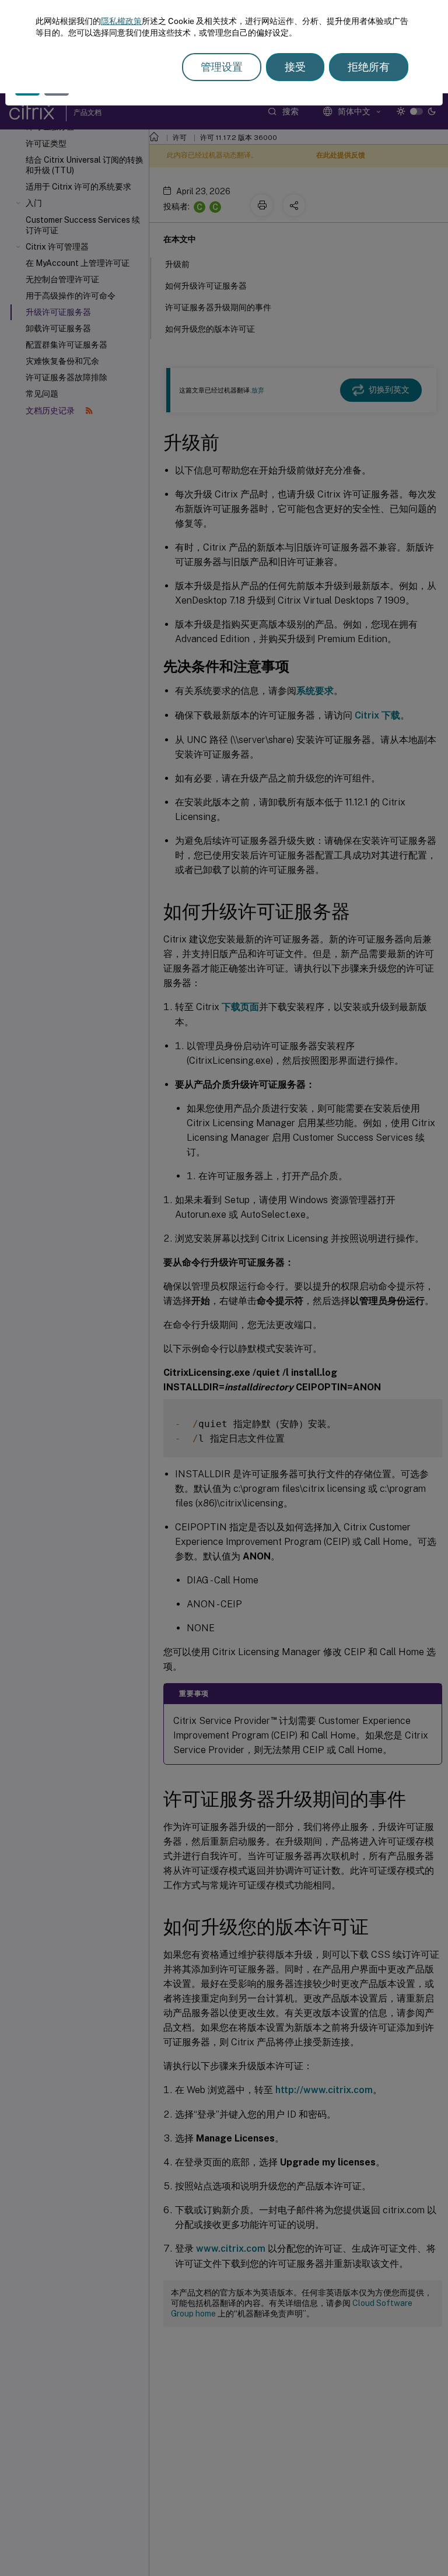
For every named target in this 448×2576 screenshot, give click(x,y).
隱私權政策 (121, 21)
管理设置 (222, 67)
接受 (295, 67)
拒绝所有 (369, 67)
